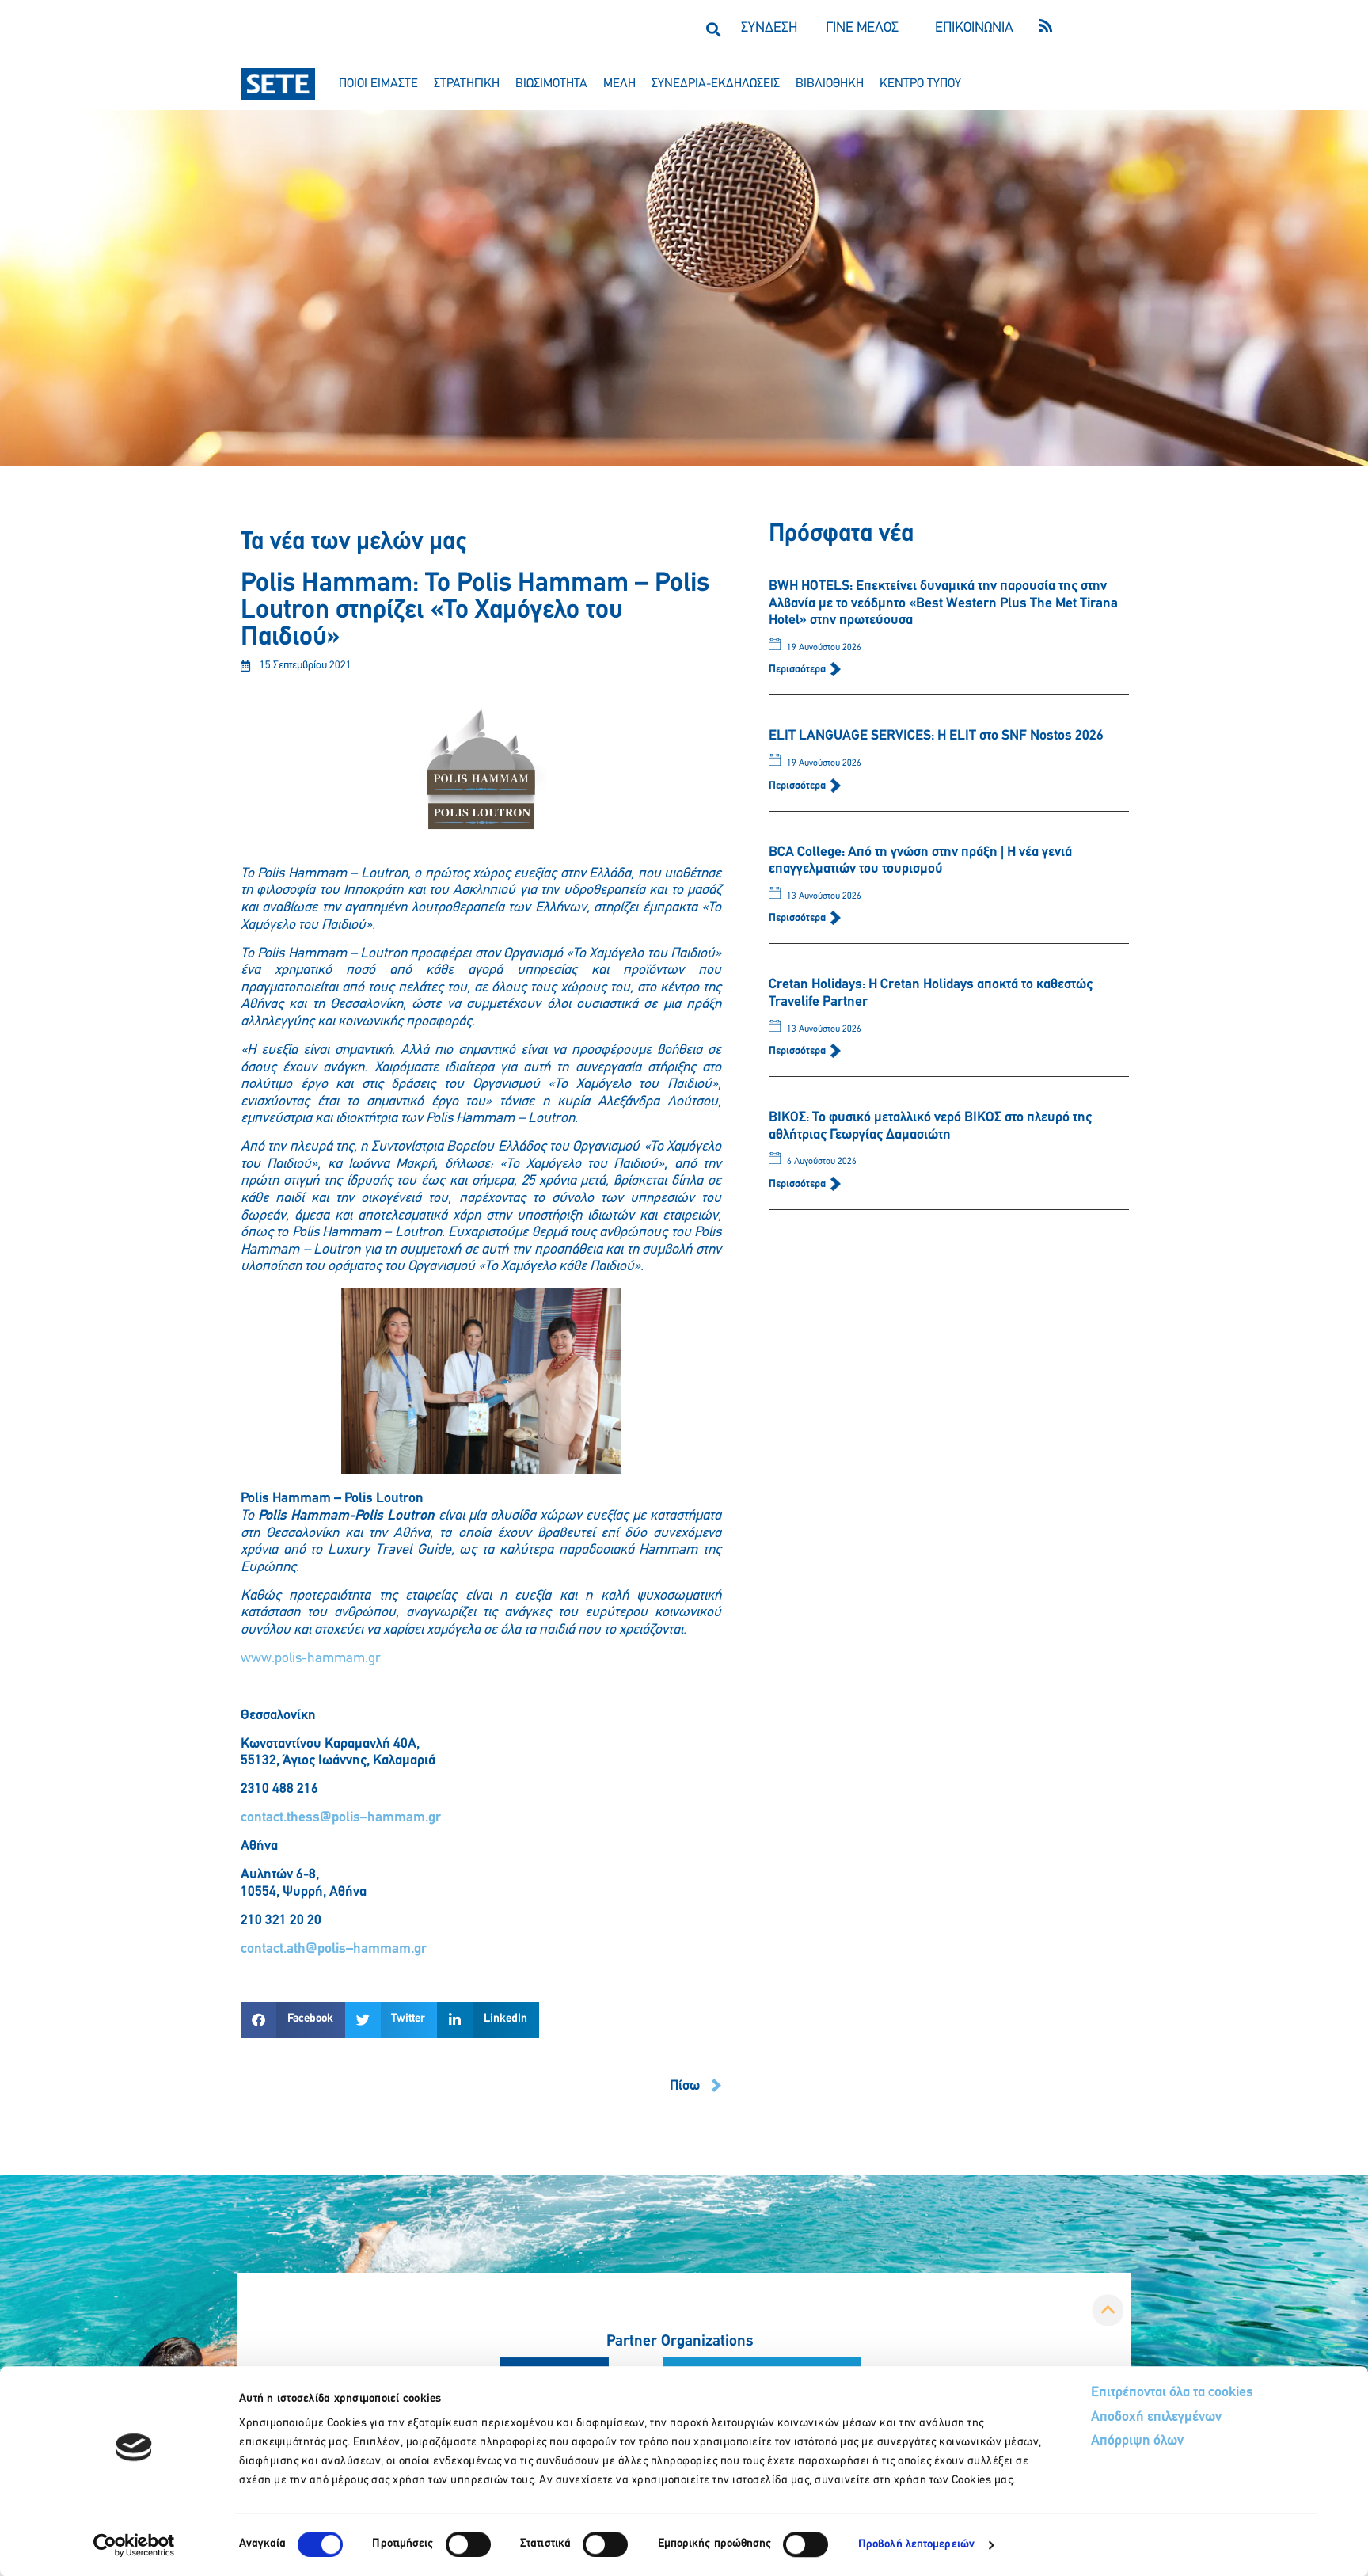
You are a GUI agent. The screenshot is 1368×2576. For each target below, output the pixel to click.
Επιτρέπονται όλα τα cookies (1172, 2393)
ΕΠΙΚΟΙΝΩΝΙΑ (974, 29)
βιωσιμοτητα (551, 84)
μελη (619, 84)
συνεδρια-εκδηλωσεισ (716, 84)
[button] (713, 29)
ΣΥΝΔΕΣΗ (769, 29)
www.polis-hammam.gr (311, 1659)
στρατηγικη (467, 84)
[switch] (468, 2544)
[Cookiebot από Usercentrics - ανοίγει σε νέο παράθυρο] (134, 2545)
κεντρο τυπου (920, 84)
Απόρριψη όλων (1137, 2441)
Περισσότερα (798, 670)
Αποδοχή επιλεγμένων (1156, 2418)
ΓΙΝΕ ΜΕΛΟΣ (862, 29)
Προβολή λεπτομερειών (916, 2545)
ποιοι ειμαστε (378, 84)
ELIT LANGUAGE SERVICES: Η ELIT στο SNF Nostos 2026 (936, 736)
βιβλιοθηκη (830, 84)
